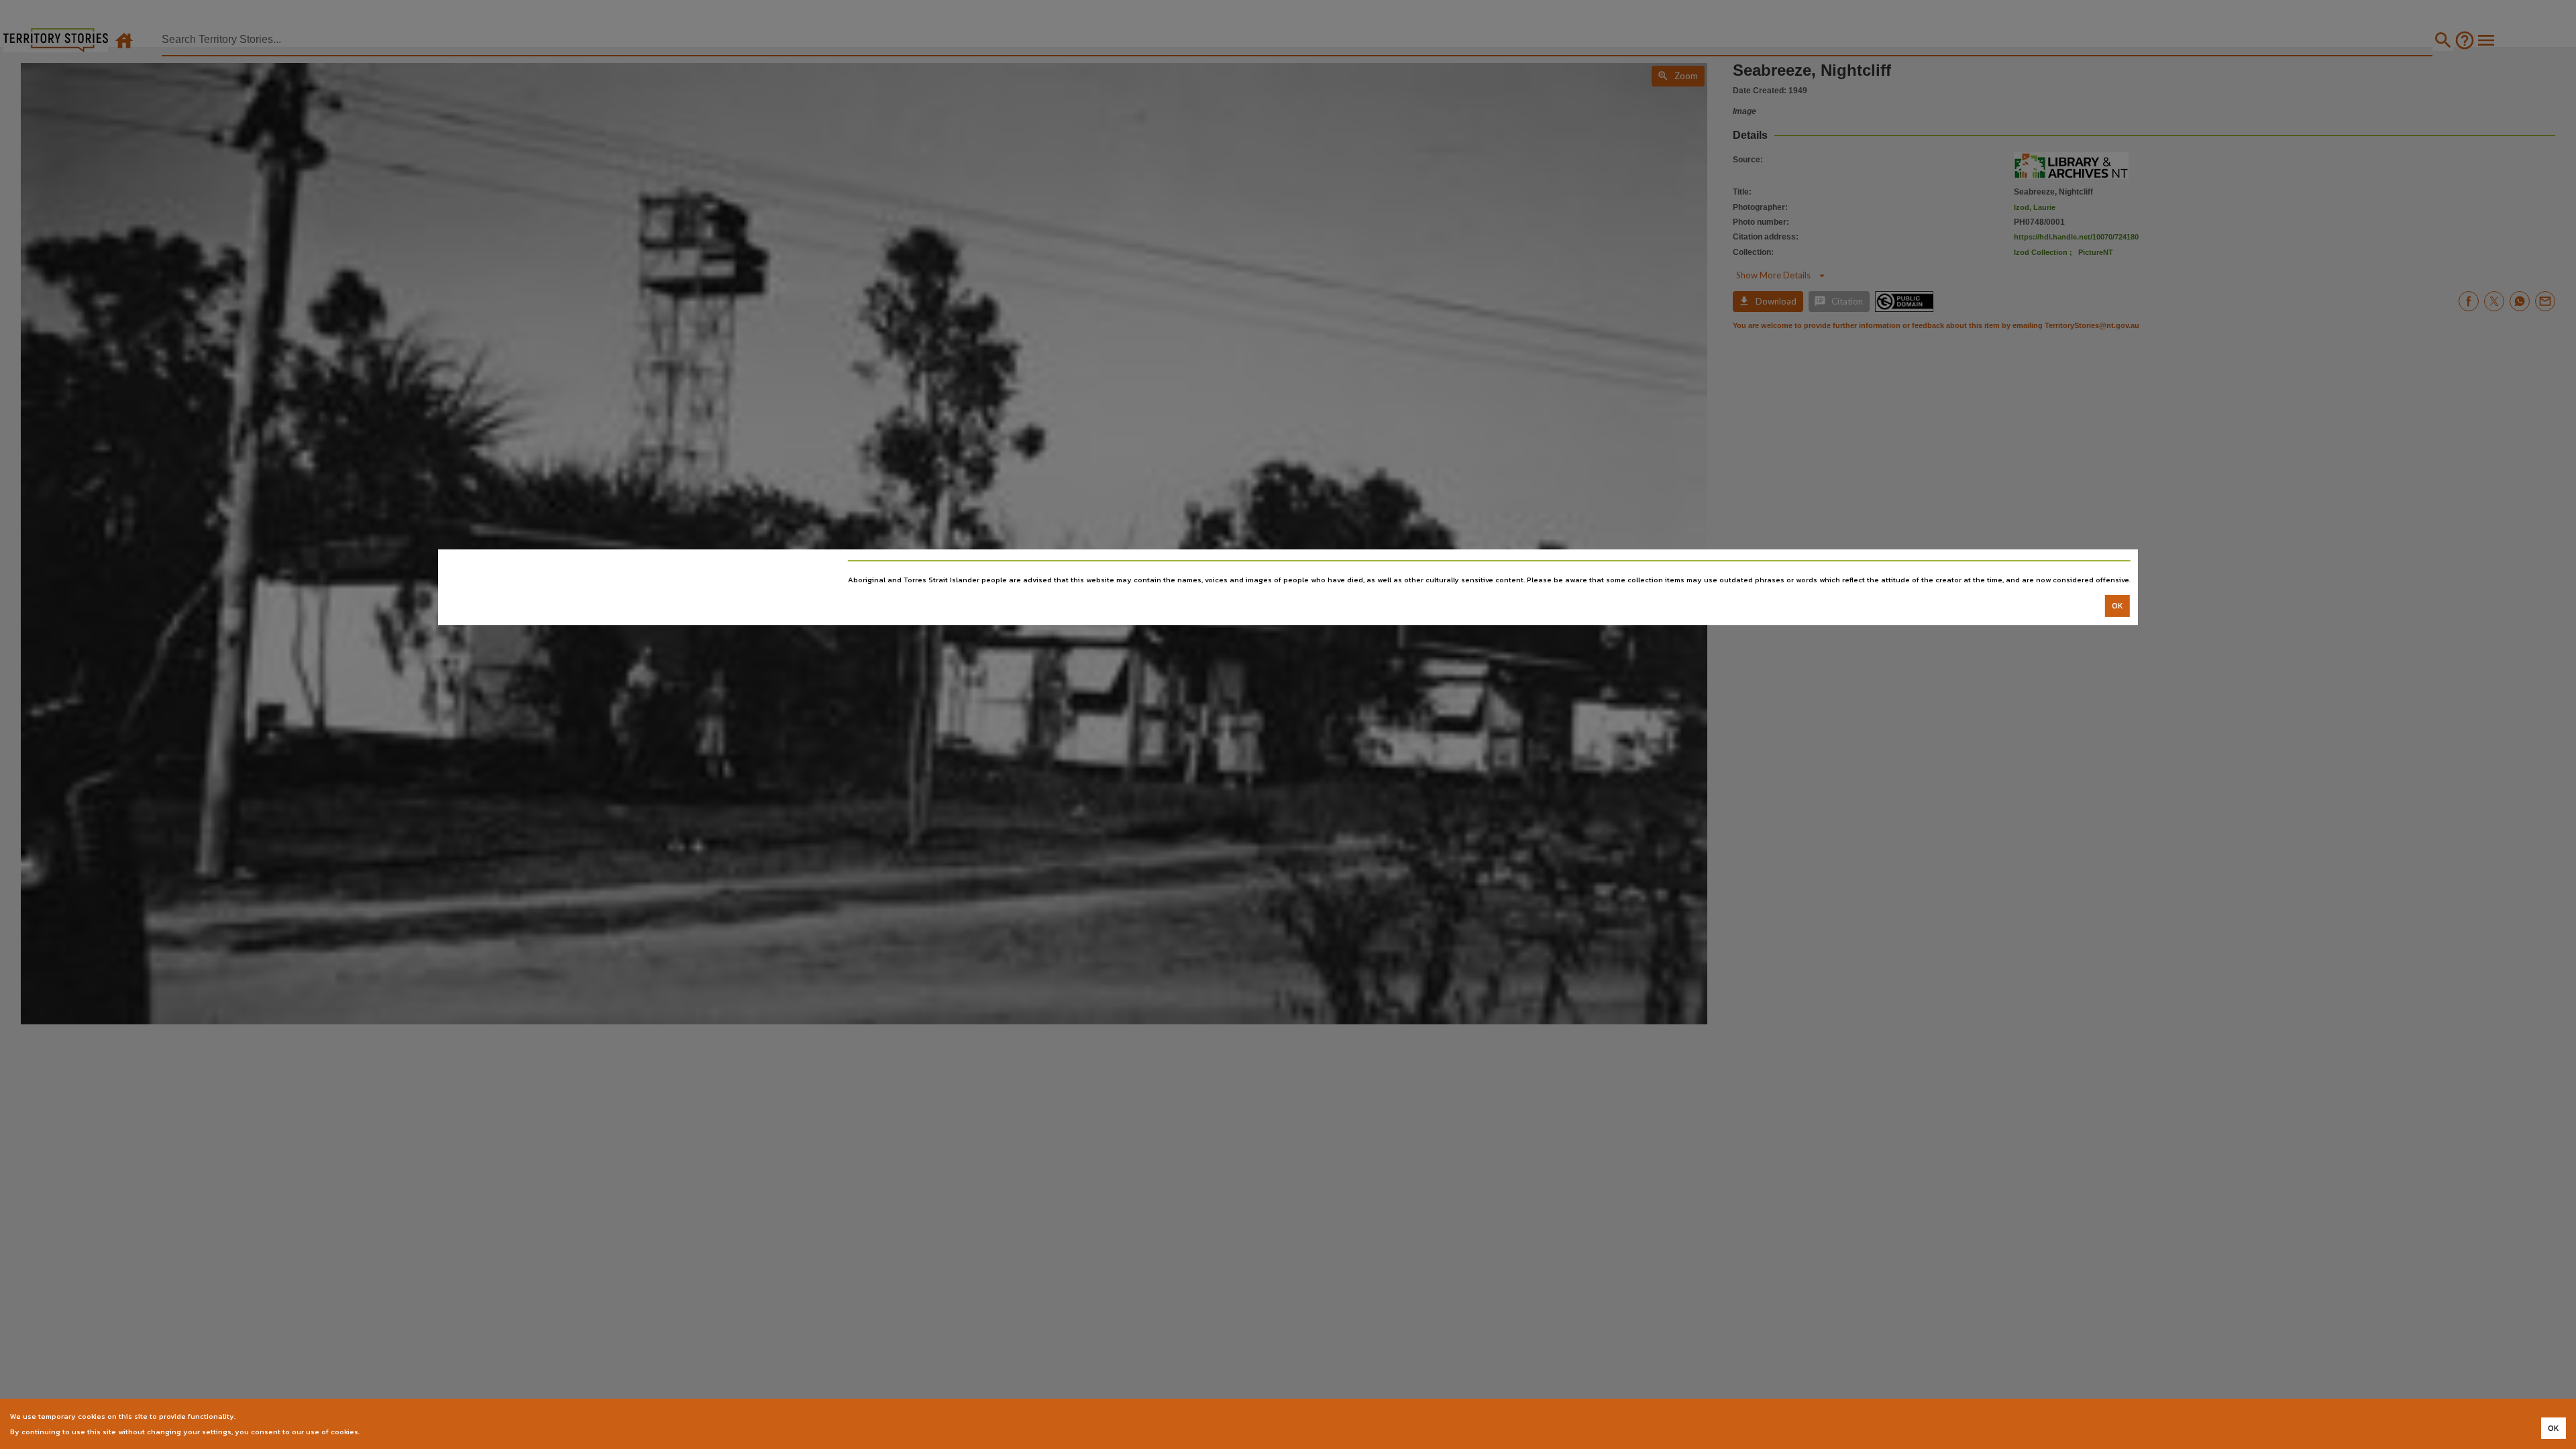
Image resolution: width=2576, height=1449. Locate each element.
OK (2117, 606)
